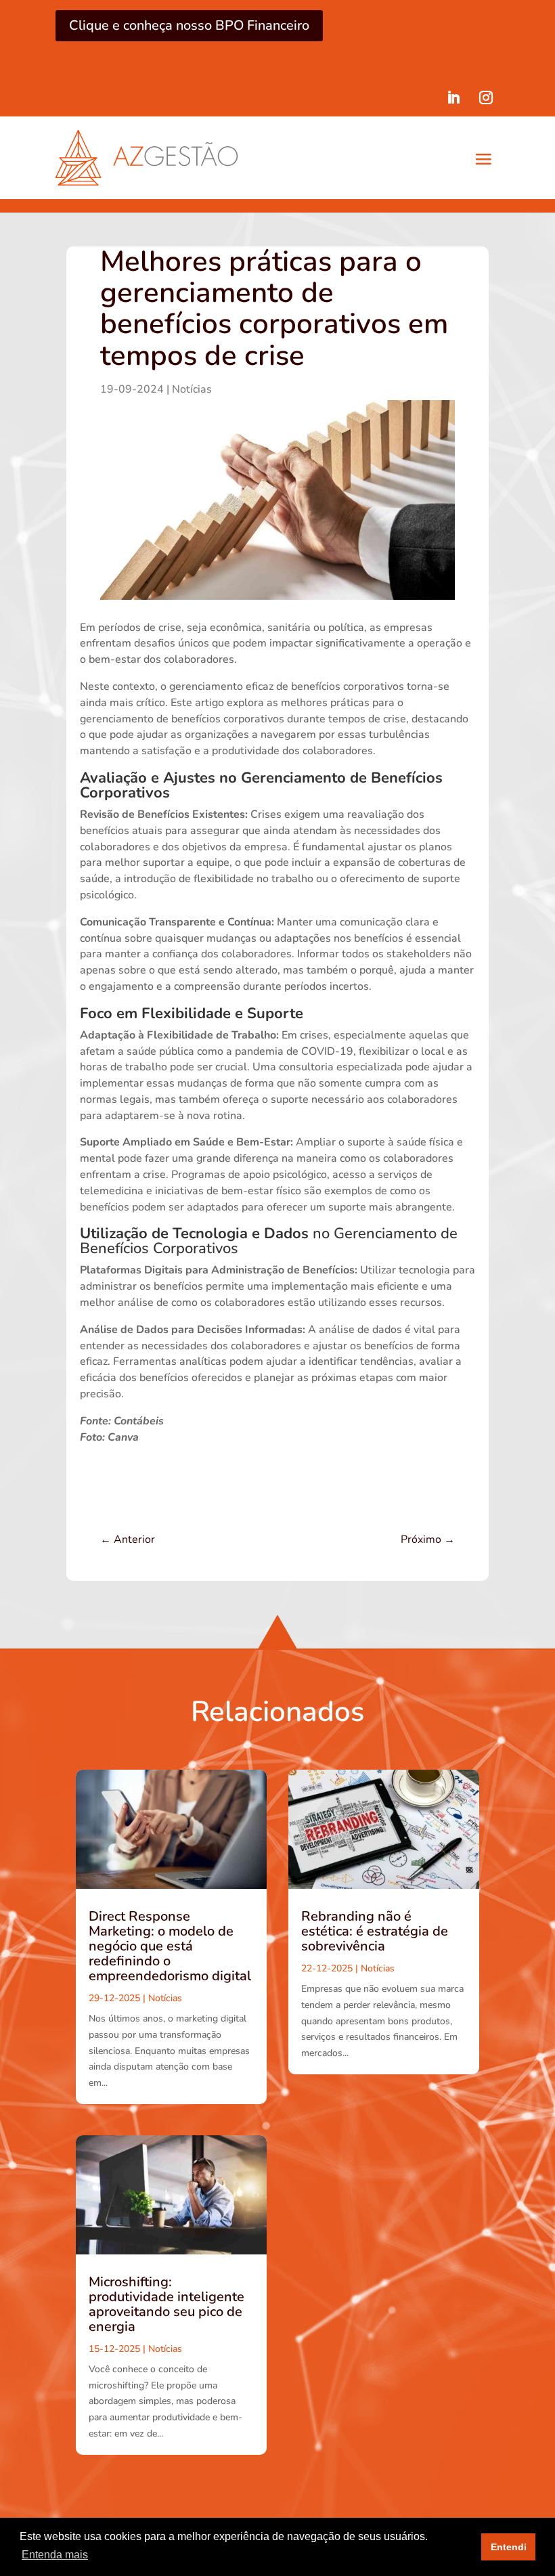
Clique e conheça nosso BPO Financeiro (189, 25)
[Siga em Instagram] (486, 97)
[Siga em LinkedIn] (453, 97)
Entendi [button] (509, 2547)
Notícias (192, 389)
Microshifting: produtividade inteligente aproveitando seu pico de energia (166, 2304)
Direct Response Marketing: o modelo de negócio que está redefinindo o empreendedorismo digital (170, 1946)
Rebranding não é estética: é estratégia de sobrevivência (375, 1931)
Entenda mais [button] (55, 2555)
